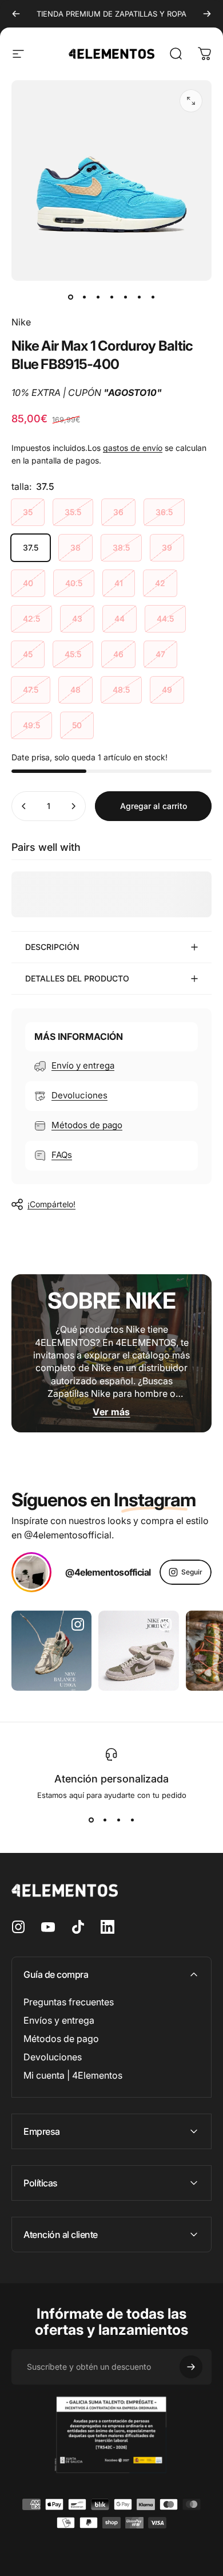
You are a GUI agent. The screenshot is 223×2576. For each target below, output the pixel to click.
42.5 (31, 619)
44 (120, 619)
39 (167, 547)
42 (160, 583)
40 (28, 583)
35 (28, 512)
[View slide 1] (91, 1820)
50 (77, 725)
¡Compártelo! (51, 1204)
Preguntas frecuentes (69, 2002)
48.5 (121, 690)
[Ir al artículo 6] (139, 297)
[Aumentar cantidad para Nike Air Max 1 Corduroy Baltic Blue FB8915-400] (73, 806)
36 (118, 512)
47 (160, 654)
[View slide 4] (132, 1820)
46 (118, 654)
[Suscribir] (191, 2367)
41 (119, 583)
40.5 (74, 583)
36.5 (164, 512)
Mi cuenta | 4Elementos (73, 2075)
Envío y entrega (83, 1065)
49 (167, 690)
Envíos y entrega (59, 2020)
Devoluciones (79, 1095)
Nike (21, 322)
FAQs (62, 1155)
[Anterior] (16, 14)
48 (75, 690)
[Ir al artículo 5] (125, 297)
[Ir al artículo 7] (153, 297)
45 (28, 654)
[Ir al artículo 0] (70, 297)
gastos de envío (133, 448)
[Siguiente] (207, 14)
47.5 (31, 690)
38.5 (121, 547)
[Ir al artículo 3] (98, 297)
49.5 (31, 725)
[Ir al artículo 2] (84, 297)
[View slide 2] (105, 1820)
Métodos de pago (87, 1125)
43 (77, 619)
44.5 (165, 619)
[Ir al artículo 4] (111, 297)
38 (75, 547)
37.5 (31, 547)
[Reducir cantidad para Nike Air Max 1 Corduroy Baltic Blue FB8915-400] (24, 806)
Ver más (111, 1412)
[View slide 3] (118, 1820)
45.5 (73, 654)
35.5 (73, 512)
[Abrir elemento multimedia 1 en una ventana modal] (191, 101)
